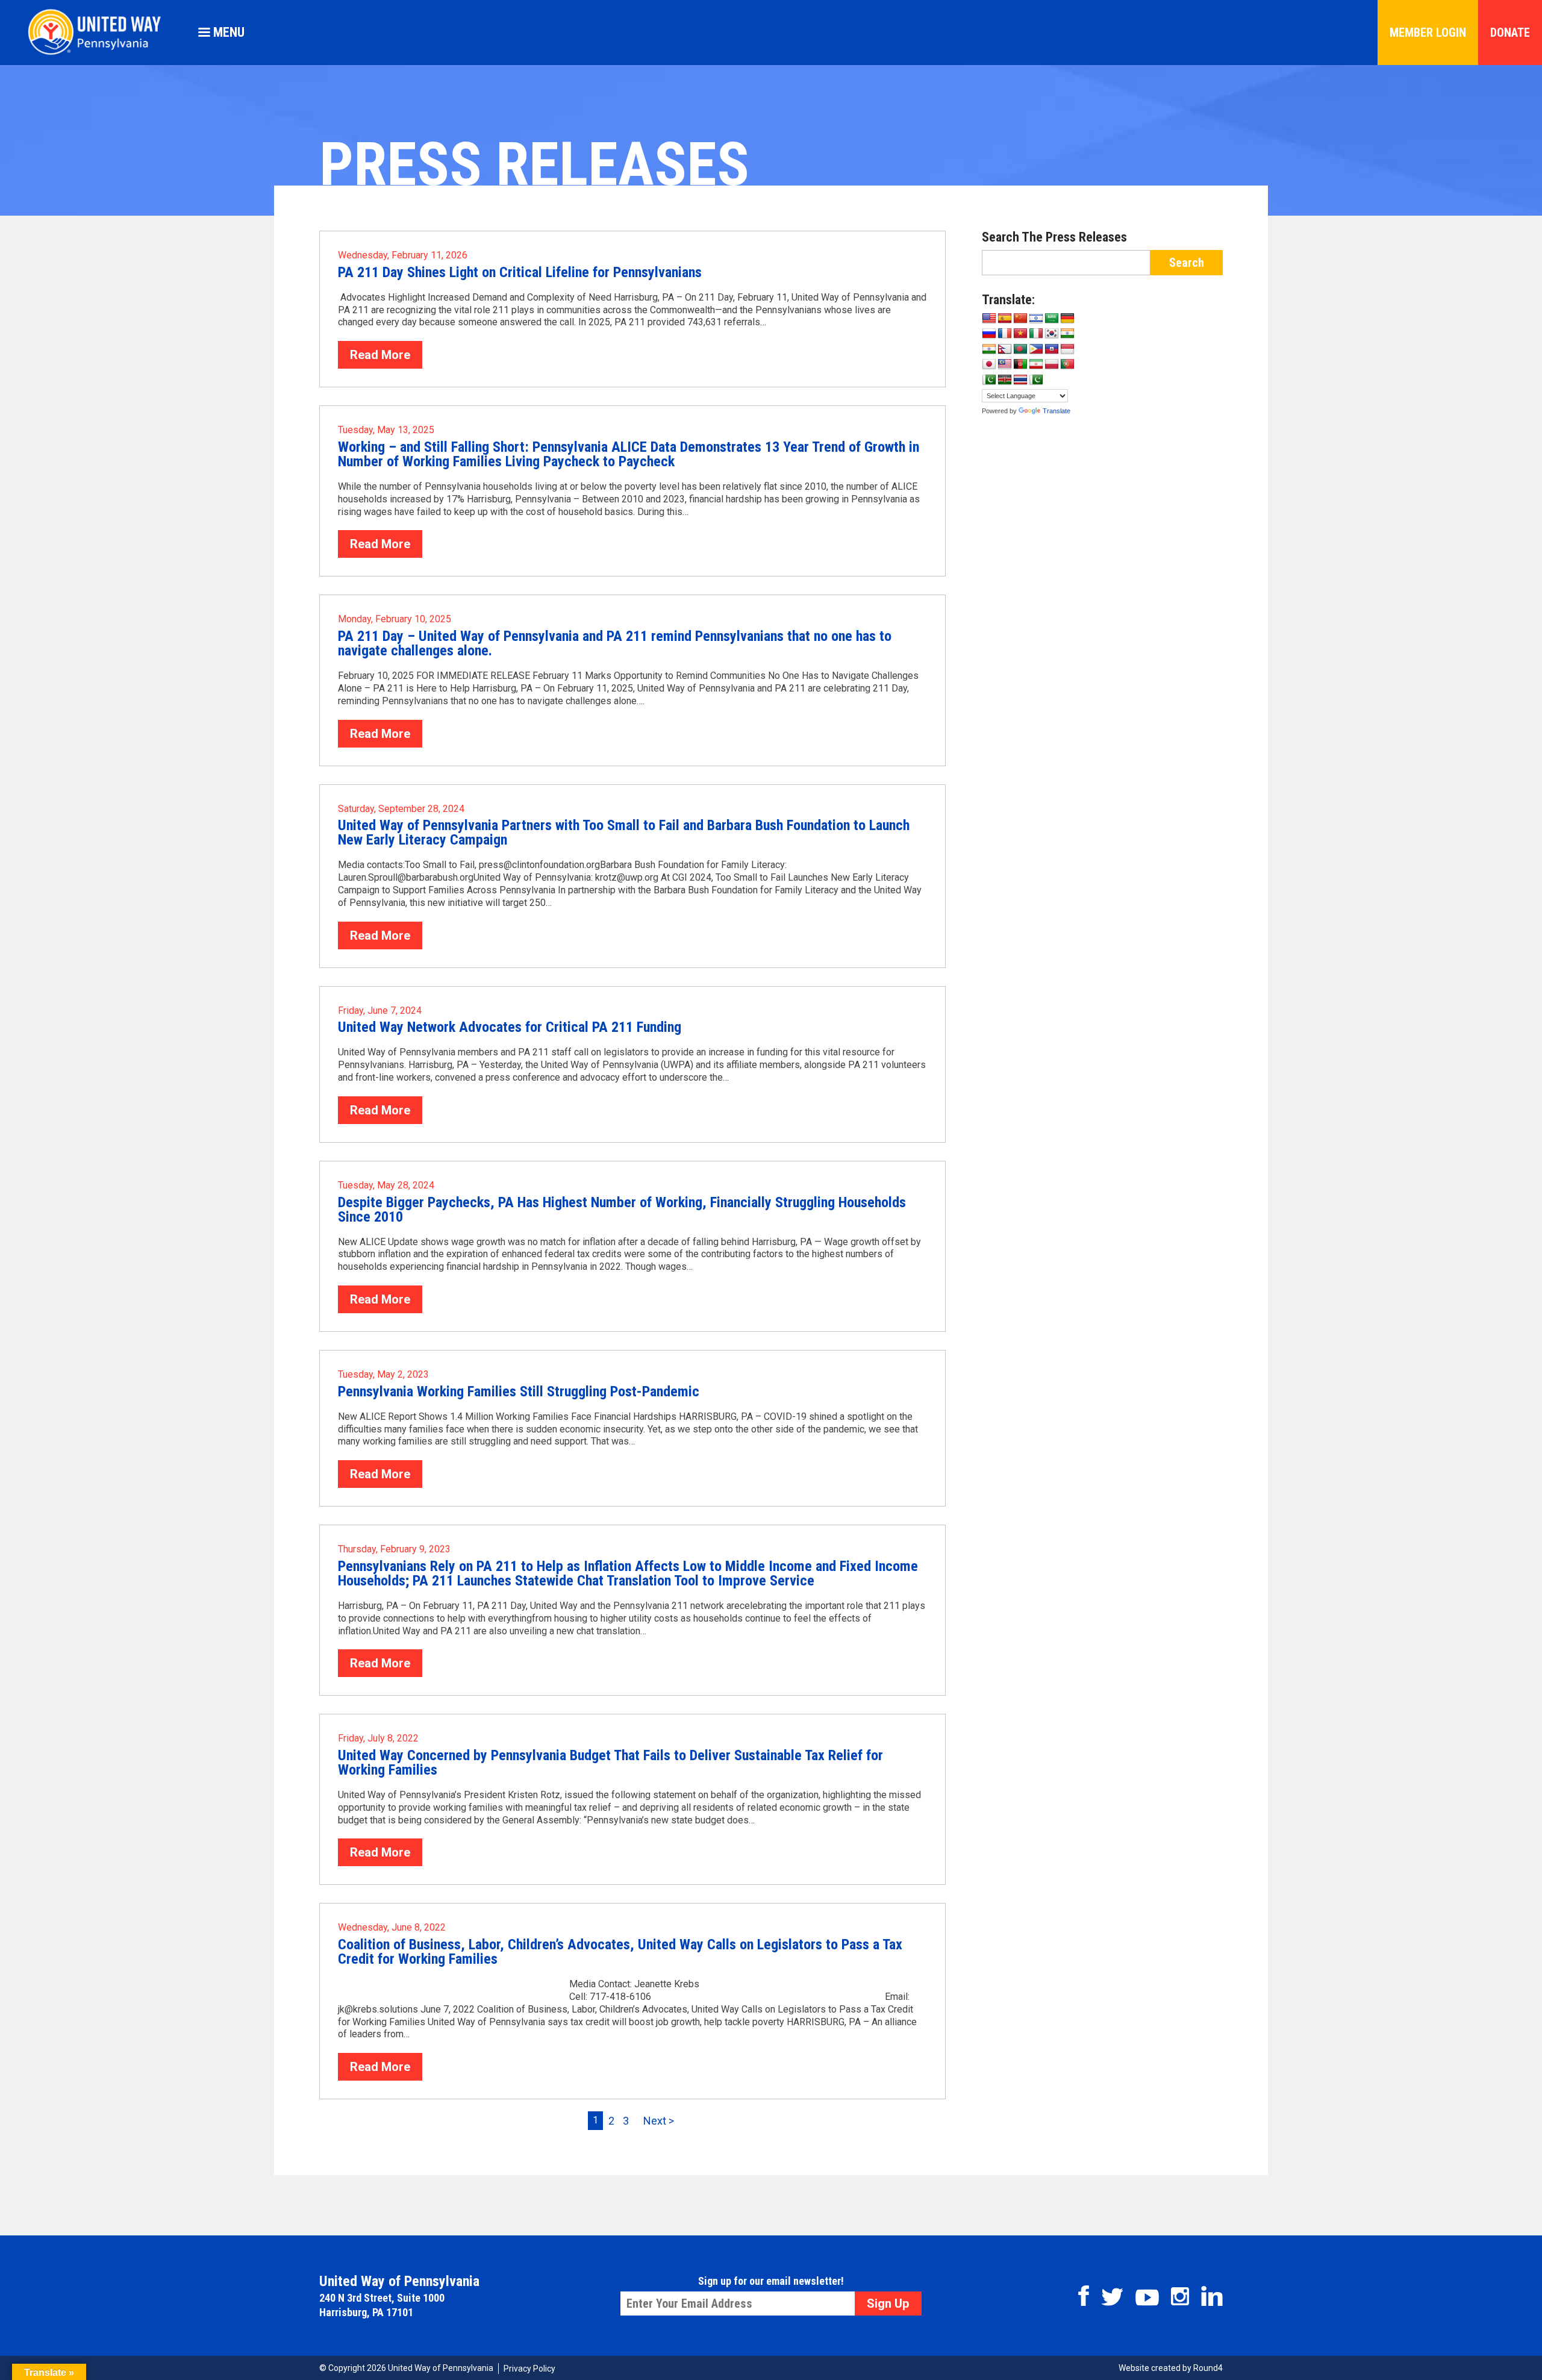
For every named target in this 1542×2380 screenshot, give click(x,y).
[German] (1067, 319)
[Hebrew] (1036, 319)
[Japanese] (989, 364)
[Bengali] (1020, 349)
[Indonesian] (1067, 349)
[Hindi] (989, 349)
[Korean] (1052, 334)
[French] (1005, 334)
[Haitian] (1052, 349)
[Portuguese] (1067, 364)
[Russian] (989, 334)
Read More (380, 355)
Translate (1057, 411)
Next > (659, 2121)
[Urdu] (1036, 380)
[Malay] (1005, 364)
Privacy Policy (529, 2369)
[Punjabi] (989, 380)
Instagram (1180, 2296)
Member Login (1428, 33)
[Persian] (1036, 364)
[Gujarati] (1067, 334)
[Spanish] (1005, 319)
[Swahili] (1005, 380)
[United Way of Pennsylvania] (99, 55)
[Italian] (1036, 334)
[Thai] (1020, 380)
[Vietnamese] (1020, 334)
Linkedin (1212, 2296)
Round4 (1208, 2368)
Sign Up (888, 2303)
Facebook (1084, 2296)
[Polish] (1052, 364)
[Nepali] (1005, 349)
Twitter (1112, 2297)
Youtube (1147, 2297)
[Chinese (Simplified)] (1020, 319)
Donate (1510, 33)
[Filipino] (1036, 349)
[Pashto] (1020, 364)
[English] (989, 319)
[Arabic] (1052, 319)
